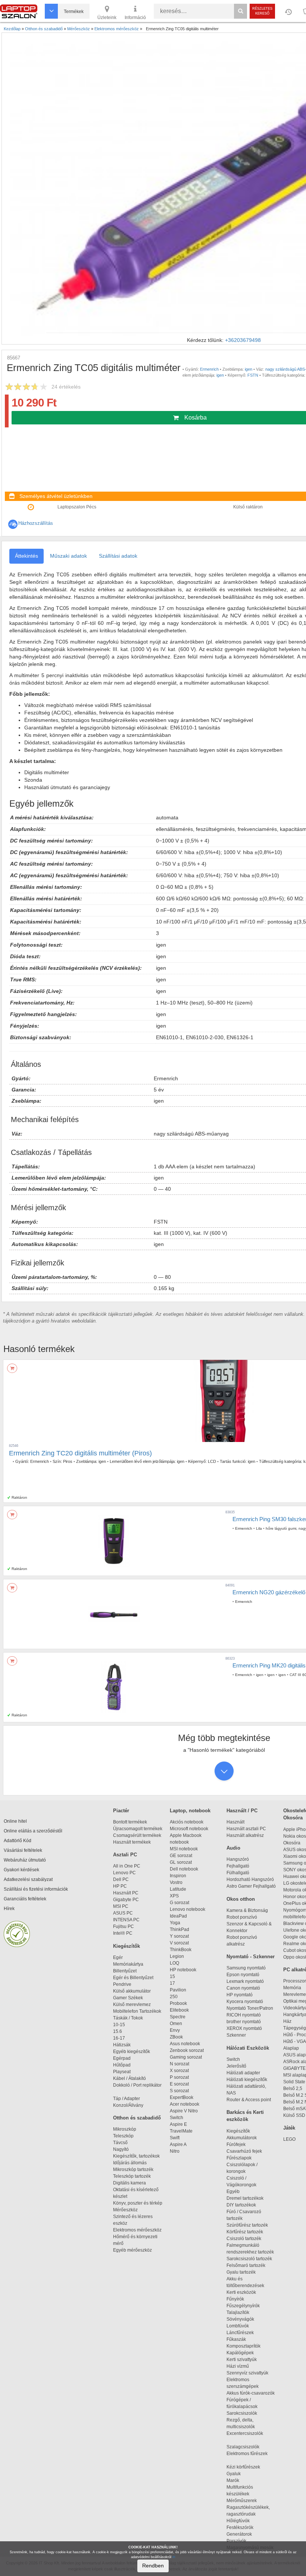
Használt (235, 1822)
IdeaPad (178, 1916)
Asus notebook (185, 2044)
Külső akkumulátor (132, 1991)
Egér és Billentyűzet (133, 1978)
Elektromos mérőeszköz (137, 2230)
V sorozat (179, 1943)
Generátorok (239, 2534)
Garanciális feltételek (25, 1899)
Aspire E (178, 2124)
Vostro (176, 1882)
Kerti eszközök (241, 2292)
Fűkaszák (236, 2339)
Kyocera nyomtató (245, 2002)
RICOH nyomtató (244, 2015)
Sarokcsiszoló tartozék (249, 2259)
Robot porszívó (242, 1917)
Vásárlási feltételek (23, 1850)
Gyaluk (241, 2474)
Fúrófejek (239, 2144)
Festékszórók (240, 2527)
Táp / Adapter (127, 2099)
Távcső (120, 2143)
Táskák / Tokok (128, 2018)
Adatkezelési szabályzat (28, 1879)
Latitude (178, 1889)
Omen (176, 2024)
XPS (174, 1896)
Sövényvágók (244, 2319)
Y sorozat (179, 1936)
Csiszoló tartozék (244, 2239)
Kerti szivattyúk (242, 2359)
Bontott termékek (130, 1822)
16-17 (119, 2038)
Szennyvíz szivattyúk (247, 2373)
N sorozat (179, 2064)
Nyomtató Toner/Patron (250, 2008)
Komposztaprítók (243, 2346)
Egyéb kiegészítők (132, 2052)
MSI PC (121, 1906)
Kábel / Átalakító (131, 2078)
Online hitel (15, 1821)
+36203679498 (243, 340)
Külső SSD (294, 2115)
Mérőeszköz (125, 2210)
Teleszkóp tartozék (132, 2176)
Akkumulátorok (245, 2138)
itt (174, 2557)
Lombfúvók (238, 2326)
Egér (118, 1957)
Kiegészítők (127, 1946)
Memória (292, 1988)
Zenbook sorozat (187, 2050)
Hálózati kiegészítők (247, 2080)
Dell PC (121, 1879)
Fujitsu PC (124, 1926)
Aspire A (178, 2144)
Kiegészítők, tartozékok (136, 2156)
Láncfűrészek (243, 2333)
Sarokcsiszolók (244, 2413)
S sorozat (179, 2091)
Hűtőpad (122, 2065)
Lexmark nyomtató (245, 1981)
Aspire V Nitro (185, 2111)
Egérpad (122, 2058)
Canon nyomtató (243, 1988)
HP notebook (183, 1970)
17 (172, 1983)
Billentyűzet (125, 1971)
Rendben (153, 2566)
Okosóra (292, 1843)
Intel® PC (123, 1933)
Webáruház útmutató (25, 1860)
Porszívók (236, 2541)
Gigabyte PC (126, 1900)
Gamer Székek (128, 1998)
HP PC (120, 1886)
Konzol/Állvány (128, 2105)
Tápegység (295, 2028)
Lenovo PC (124, 1873)
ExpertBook (182, 2097)
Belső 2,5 (293, 2088)
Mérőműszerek (242, 2501)
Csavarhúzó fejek (248, 2151)
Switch (177, 2118)
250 (174, 1997)
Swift (175, 2138)
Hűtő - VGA (295, 2041)
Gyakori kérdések (21, 1870)
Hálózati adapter (243, 2073)
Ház (287, 2021)
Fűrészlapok (242, 2158)
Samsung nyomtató (246, 1968)
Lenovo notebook (188, 1909)
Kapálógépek (240, 2353)
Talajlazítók (238, 2312)
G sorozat (179, 1903)
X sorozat (179, 2071)
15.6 (118, 2031)
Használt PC (126, 1893)
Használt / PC (242, 1811)
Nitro (175, 2151)
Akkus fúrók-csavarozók (251, 2393)
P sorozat (179, 2077)
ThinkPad (179, 1929)
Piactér (121, 1811)
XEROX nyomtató (244, 2028)
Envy (175, 2030)
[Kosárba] (12, 1368)
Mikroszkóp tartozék (133, 2169)
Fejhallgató (238, 1866)
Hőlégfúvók (238, 2521)
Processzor (295, 1981)
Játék (289, 2128)
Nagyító (121, 2149)
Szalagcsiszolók (243, 2447)
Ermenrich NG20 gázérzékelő (269, 1592)
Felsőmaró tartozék (246, 2265)
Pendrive (122, 1984)
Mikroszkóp (125, 2129)
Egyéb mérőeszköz (132, 2250)
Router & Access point (249, 2100)
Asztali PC (125, 1855)
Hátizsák (122, 2045)
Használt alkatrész (245, 1835)
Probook (178, 2003)
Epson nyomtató (243, 1975)
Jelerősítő (236, 2066)
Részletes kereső (262, 11)
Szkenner (236, 2035)
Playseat (122, 2072)
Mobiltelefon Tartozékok (137, 2011)
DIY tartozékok (241, 2205)
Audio (233, 1848)
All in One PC (127, 1866)
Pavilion (178, 1990)
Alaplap (291, 2048)
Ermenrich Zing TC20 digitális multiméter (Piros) (80, 1453)
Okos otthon (241, 1899)
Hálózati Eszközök (248, 2048)
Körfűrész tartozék (245, 2232)
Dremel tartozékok (248, 2198)
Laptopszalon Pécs (77, 507)
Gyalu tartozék (241, 2272)
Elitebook (179, 2010)
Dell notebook (184, 1869)
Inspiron (178, 1876)
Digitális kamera (129, 2183)
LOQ (174, 1963)
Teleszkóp (123, 2136)
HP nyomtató (240, 1995)
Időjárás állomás (130, 2163)
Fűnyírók (235, 2299)
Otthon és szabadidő (137, 2118)
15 (172, 1977)
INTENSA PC (126, 1920)
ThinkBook (181, 1950)
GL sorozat (181, 1862)
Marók (237, 2480)
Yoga (175, 1923)
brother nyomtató (244, 2022)
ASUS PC (123, 1913)
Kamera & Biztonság (247, 1910)
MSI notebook (184, 1849)
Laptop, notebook (190, 1811)
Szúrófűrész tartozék (247, 2225)
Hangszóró (238, 1859)
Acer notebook (185, 2104)
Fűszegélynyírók (245, 2306)
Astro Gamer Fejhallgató (251, 1886)
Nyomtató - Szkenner (251, 1957)
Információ (135, 18)
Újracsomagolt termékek (138, 1829)
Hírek (9, 1909)
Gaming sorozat (187, 2057)
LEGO (289, 2139)
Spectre (178, 2017)
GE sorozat (182, 1856)
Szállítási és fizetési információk (36, 1889)
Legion (177, 1956)
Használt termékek (132, 1842)
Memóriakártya (128, 1964)
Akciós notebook (187, 1822)
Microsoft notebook (189, 1829)
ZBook (176, 2037)
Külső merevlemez (132, 2005)
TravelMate (182, 2131)
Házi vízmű (238, 2366)
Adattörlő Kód (18, 1841)
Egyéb (233, 2192)
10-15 (119, 2025)
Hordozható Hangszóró (250, 1879)
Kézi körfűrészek (247, 2467)
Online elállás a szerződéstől (33, 1831)
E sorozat (179, 2084)
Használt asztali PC (246, 1829)
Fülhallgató (238, 1873)
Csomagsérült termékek (137, 1835)
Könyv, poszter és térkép (138, 2203)
